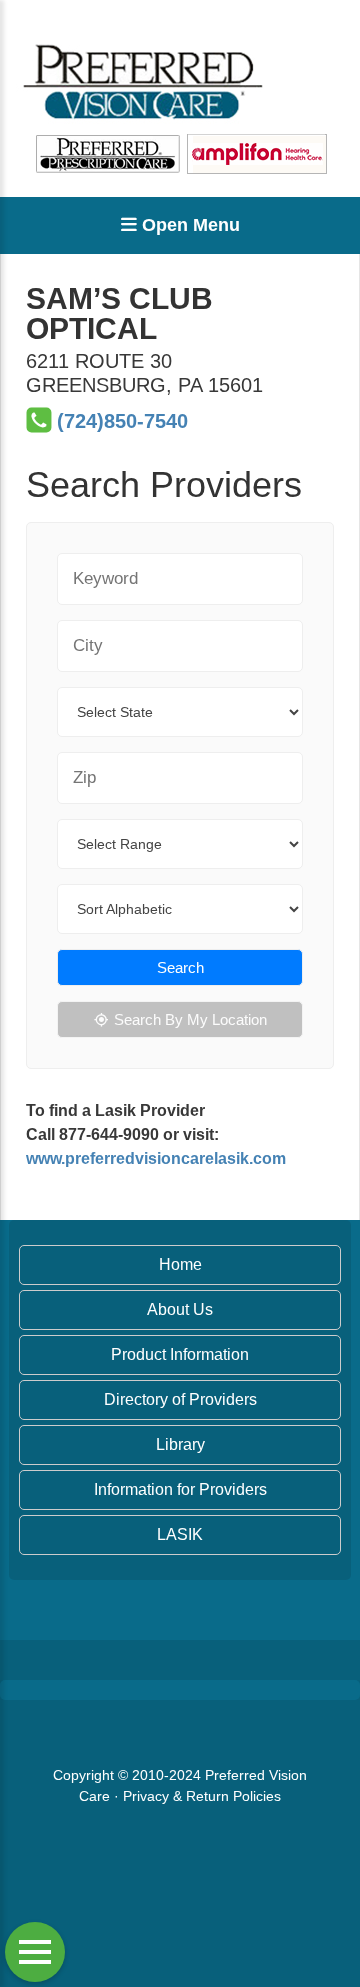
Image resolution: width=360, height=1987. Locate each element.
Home (180, 1264)
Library (180, 1444)
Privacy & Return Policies (202, 1796)
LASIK (180, 1534)
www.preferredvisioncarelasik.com (156, 1158)
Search (180, 967)
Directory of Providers (180, 1399)
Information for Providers (180, 1489)
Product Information (180, 1354)
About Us (180, 1309)
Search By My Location (190, 1019)
